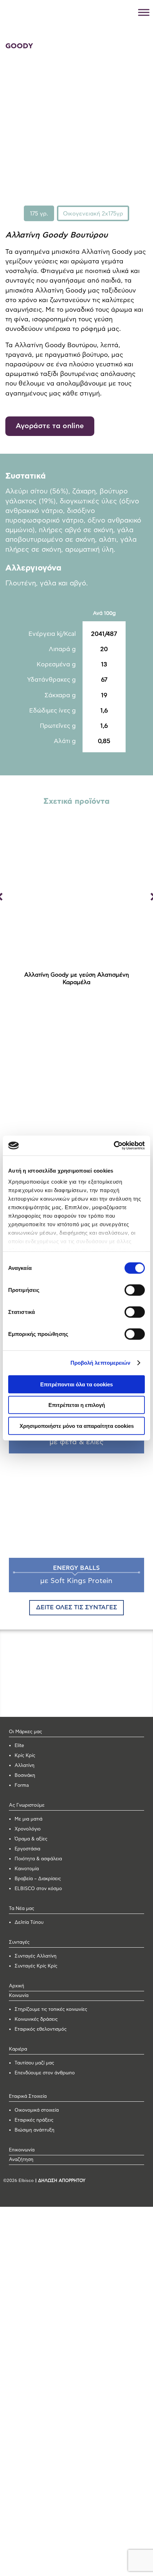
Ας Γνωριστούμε (27, 1805)
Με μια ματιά (28, 1819)
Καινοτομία (27, 1869)
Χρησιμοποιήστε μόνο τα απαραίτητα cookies (77, 1426)
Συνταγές (19, 1942)
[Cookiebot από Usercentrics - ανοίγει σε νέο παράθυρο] (114, 1146)
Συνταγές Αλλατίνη (36, 1956)
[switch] (135, 1290)
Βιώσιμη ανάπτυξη (35, 2130)
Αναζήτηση (21, 2160)
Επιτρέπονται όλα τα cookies (76, 1384)
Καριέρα (18, 2049)
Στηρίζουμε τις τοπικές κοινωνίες (51, 2010)
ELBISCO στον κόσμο (38, 1889)
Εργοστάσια (27, 1849)
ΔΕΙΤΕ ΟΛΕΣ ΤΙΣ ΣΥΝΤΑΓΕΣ (76, 1608)
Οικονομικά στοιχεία (37, 2110)
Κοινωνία (19, 1996)
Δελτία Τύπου (29, 1923)
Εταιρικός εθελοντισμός (41, 2029)
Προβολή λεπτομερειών (101, 1363)
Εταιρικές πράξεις (34, 2120)
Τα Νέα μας (22, 1909)
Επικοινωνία (22, 2150)
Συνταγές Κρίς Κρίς (36, 1966)
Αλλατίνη (25, 1766)
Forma (22, 1786)
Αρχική (17, 1986)
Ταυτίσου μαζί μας (34, 2063)
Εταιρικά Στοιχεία (28, 2097)
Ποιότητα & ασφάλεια (38, 1859)
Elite (19, 1746)
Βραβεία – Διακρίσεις (38, 1879)
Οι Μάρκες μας (25, 1732)
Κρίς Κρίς (25, 1756)
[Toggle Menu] (144, 12)
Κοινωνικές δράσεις (36, 2020)
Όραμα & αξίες (31, 1839)
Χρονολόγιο (28, 1829)
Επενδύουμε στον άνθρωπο (45, 2073)
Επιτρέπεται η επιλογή (77, 1405)
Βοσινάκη (25, 1776)
